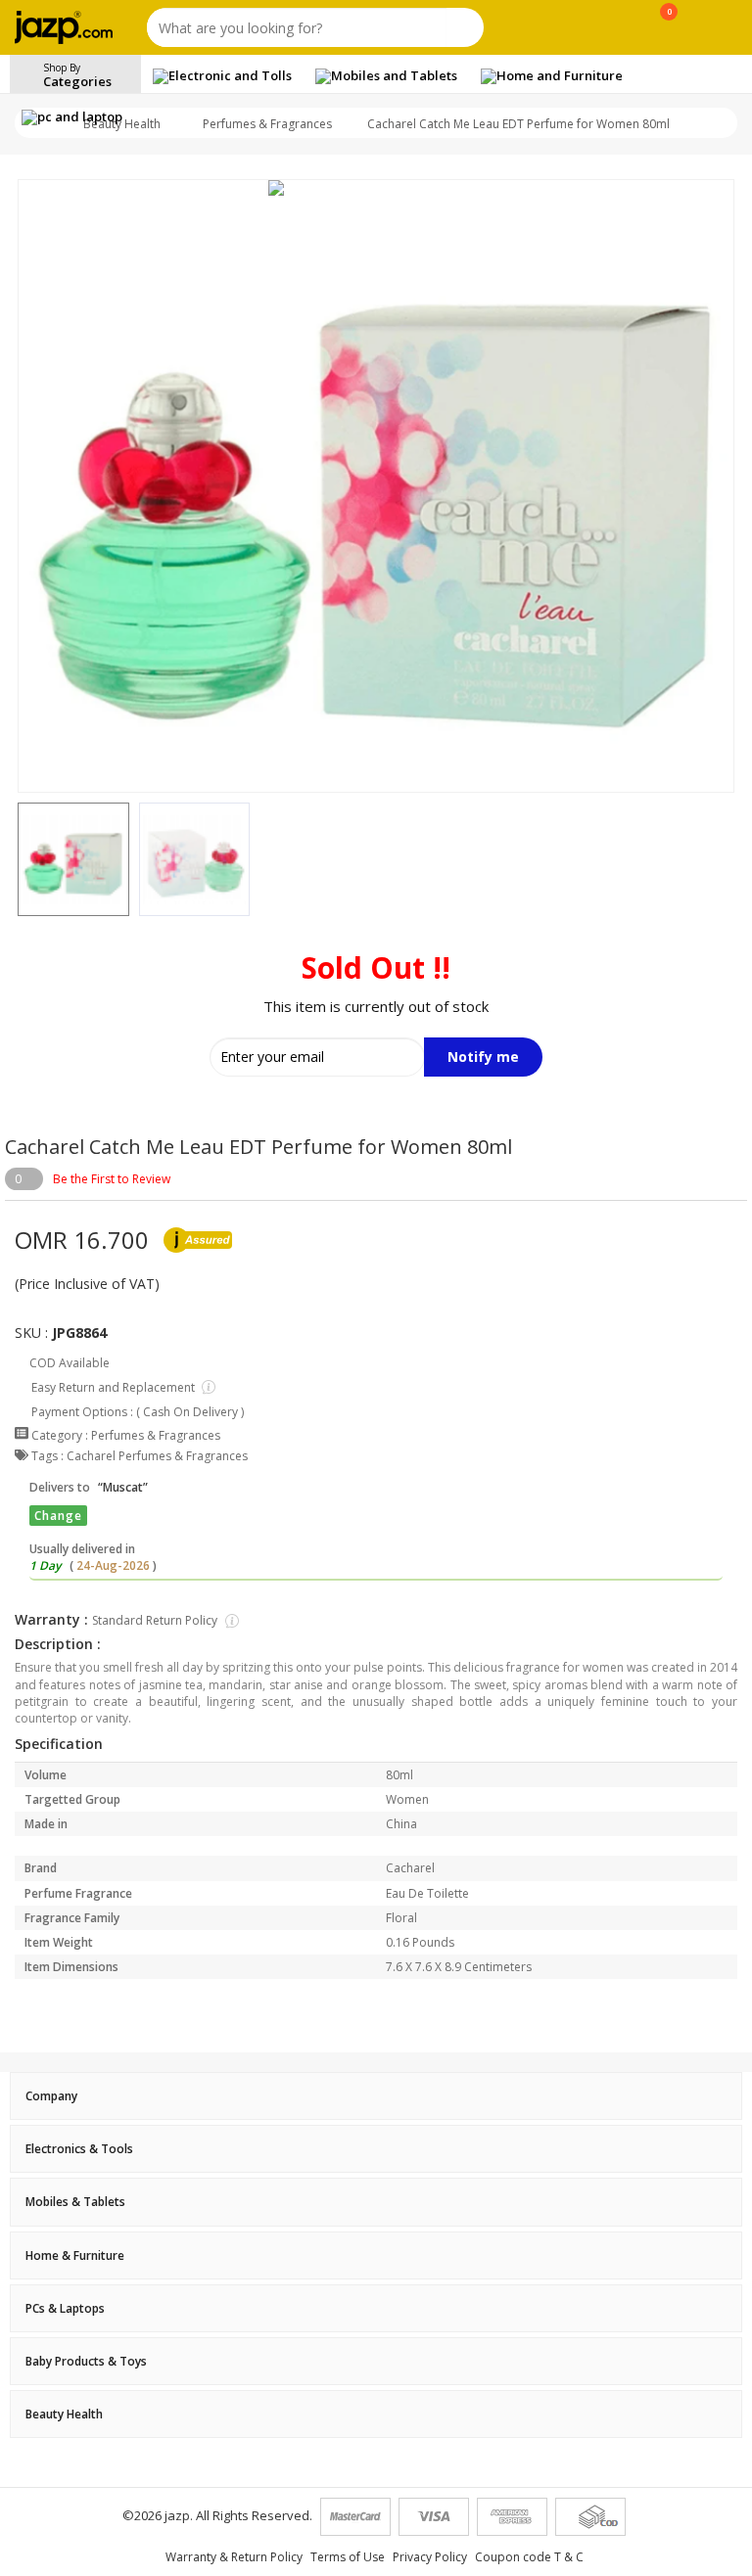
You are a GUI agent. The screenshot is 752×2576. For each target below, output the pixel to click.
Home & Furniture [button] (75, 2255)
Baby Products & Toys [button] (86, 2361)
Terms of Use (348, 2557)
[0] (669, 31)
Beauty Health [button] (64, 2414)
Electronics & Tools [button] (79, 2149)
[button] (18, 859)
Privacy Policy (430, 2557)
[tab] (376, 2096)
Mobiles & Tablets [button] (75, 2202)
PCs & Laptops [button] (65, 2308)
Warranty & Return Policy (234, 2557)
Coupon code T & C (529, 2557)
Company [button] (51, 2096)
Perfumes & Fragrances (267, 124)
